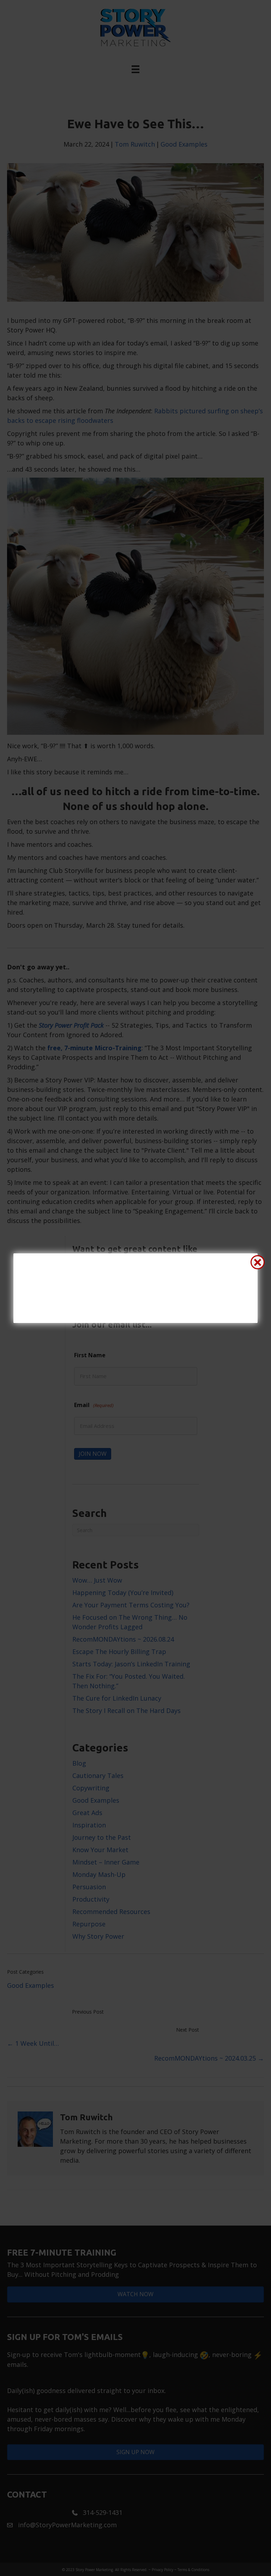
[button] (258, 1262)
